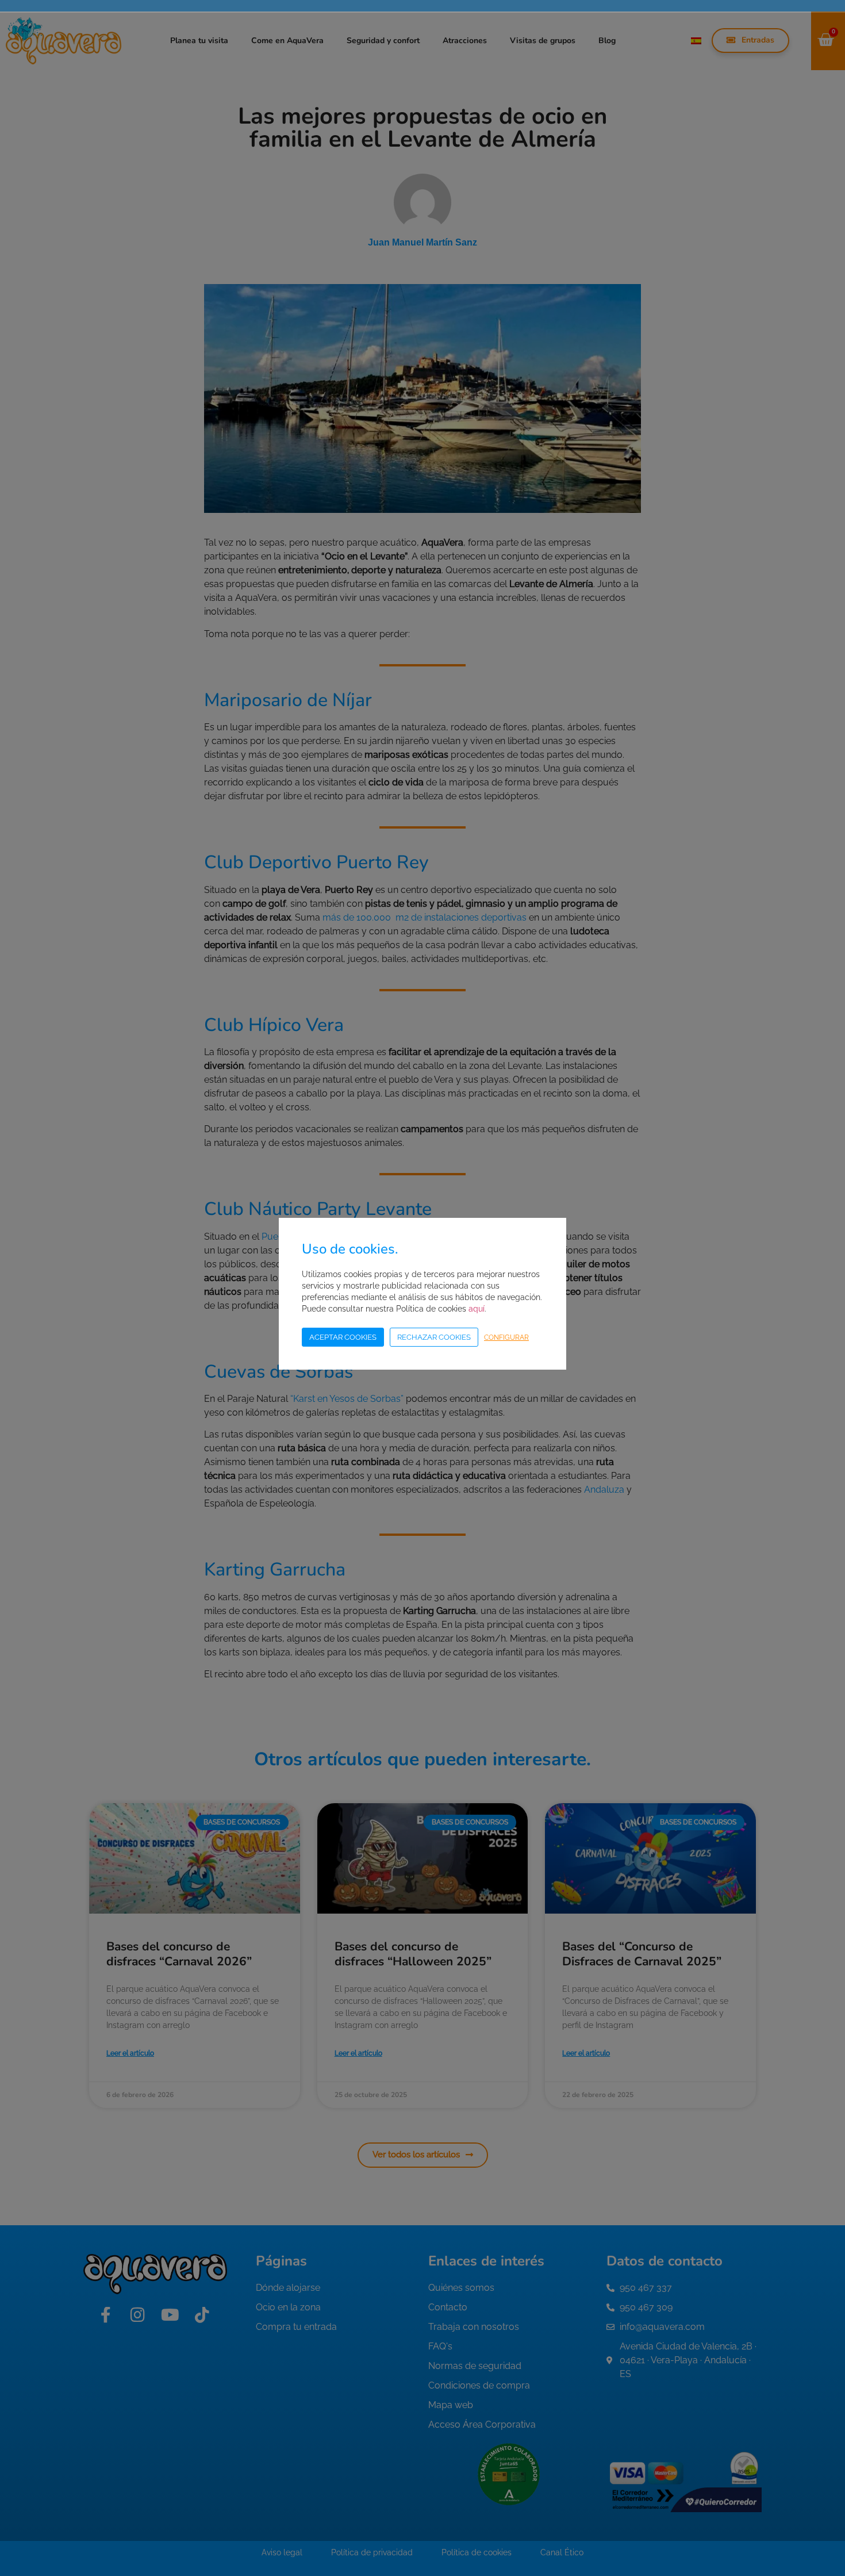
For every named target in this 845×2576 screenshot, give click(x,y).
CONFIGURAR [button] (506, 1337)
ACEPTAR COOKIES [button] (343, 1337)
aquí (477, 1309)
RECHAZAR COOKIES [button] (434, 1337)
